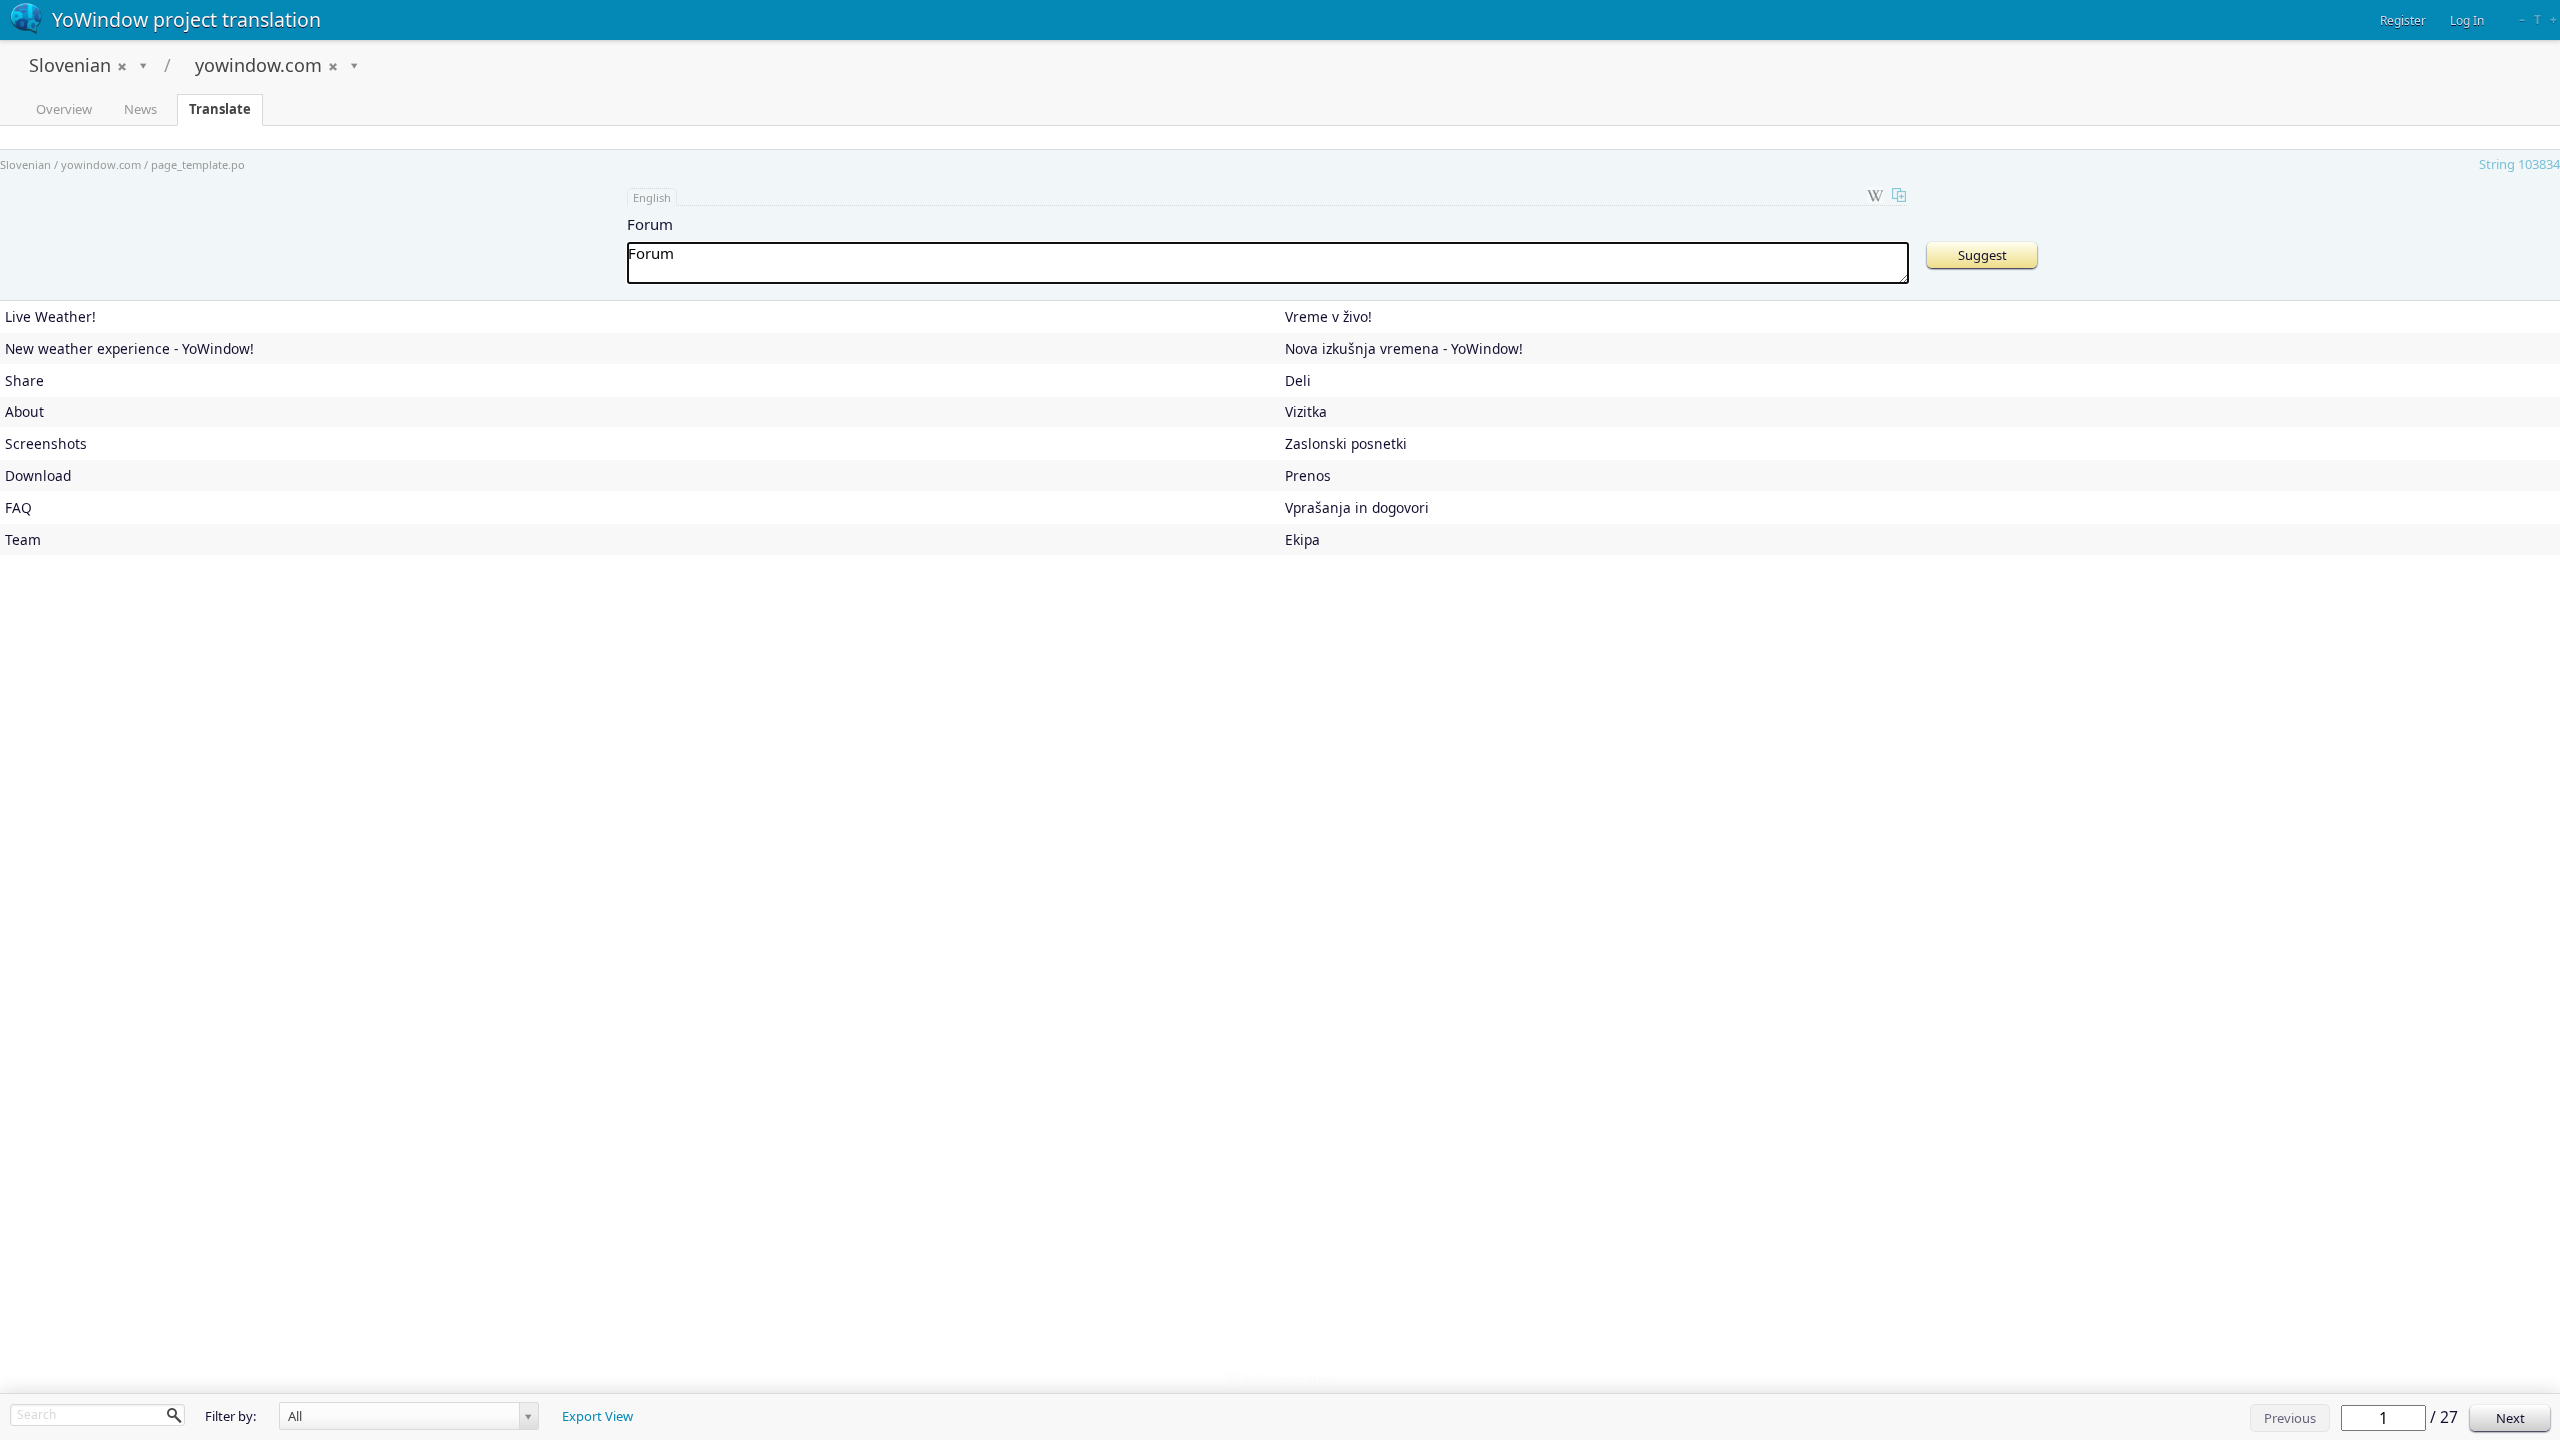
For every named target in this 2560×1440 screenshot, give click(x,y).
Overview (64, 109)
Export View (597, 1416)
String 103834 (2519, 164)
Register (2403, 20)
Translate (220, 109)
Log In (2467, 20)
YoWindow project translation (186, 19)
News (140, 109)
